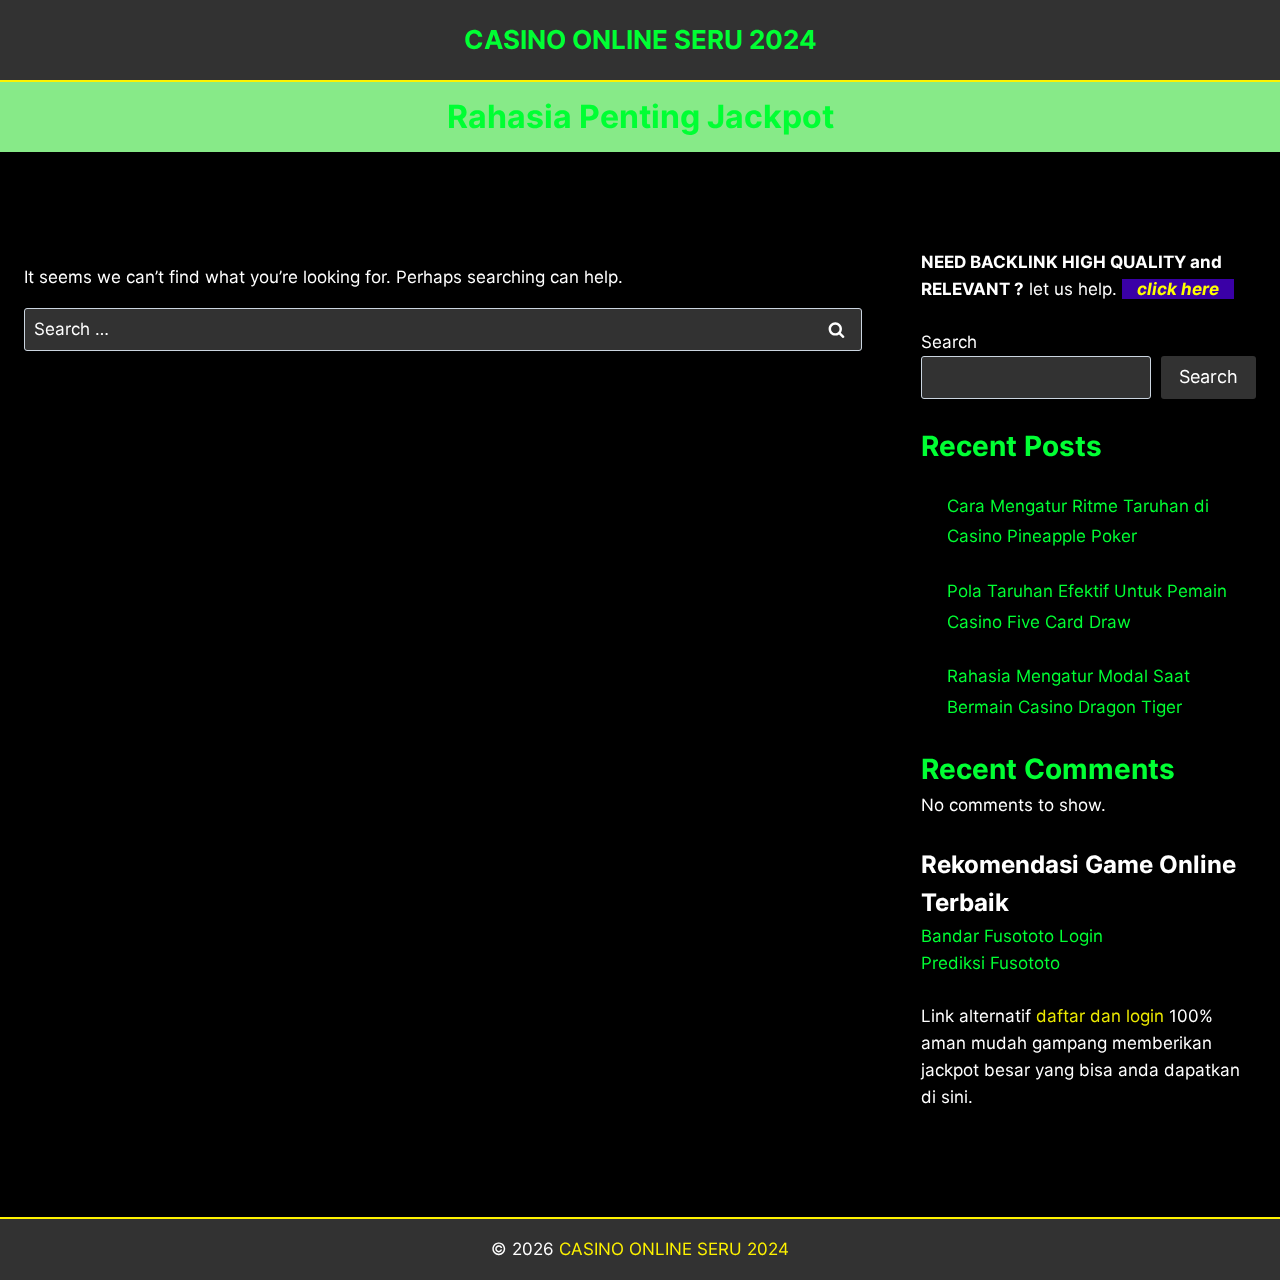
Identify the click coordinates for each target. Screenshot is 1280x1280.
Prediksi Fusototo (990, 963)
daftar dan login (1100, 1016)
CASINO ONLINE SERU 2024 (674, 1249)
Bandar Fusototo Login (1012, 936)
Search (949, 342)
